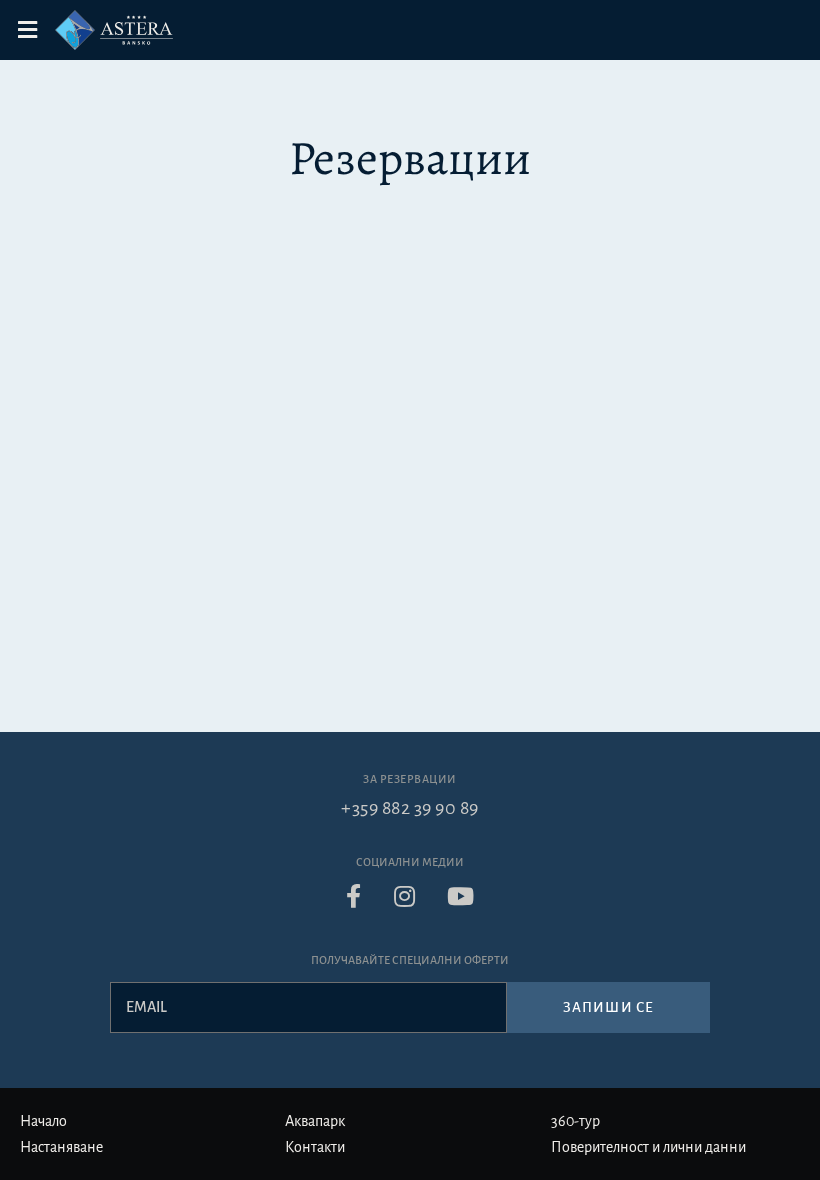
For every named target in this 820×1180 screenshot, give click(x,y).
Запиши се (608, 1007)
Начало (43, 1121)
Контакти (315, 1147)
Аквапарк (315, 1121)
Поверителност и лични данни (648, 1147)
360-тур (575, 1121)
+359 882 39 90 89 (410, 808)
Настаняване (61, 1147)
